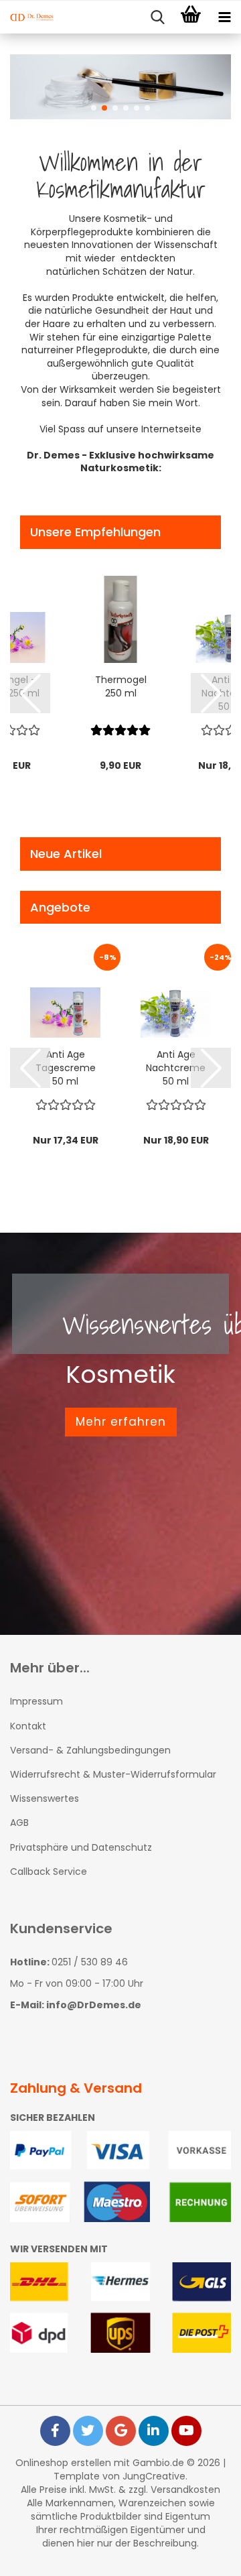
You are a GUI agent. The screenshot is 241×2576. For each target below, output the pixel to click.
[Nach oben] (204, 2556)
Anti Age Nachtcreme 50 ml (176, 1068)
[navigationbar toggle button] (224, 17)
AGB (19, 1823)
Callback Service (49, 1872)
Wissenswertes (45, 1798)
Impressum (36, 1701)
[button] (94, 108)
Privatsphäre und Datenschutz (81, 1847)
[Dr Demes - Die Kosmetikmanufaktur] (27, 17)
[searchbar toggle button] (157, 17)
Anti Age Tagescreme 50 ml (66, 1068)
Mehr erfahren (121, 1422)
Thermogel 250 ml (121, 686)
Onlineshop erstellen (63, 2463)
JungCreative (154, 2476)
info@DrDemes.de (94, 2005)
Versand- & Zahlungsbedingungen (90, 1750)
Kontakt (28, 1726)
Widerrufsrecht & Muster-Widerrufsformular (113, 1774)
